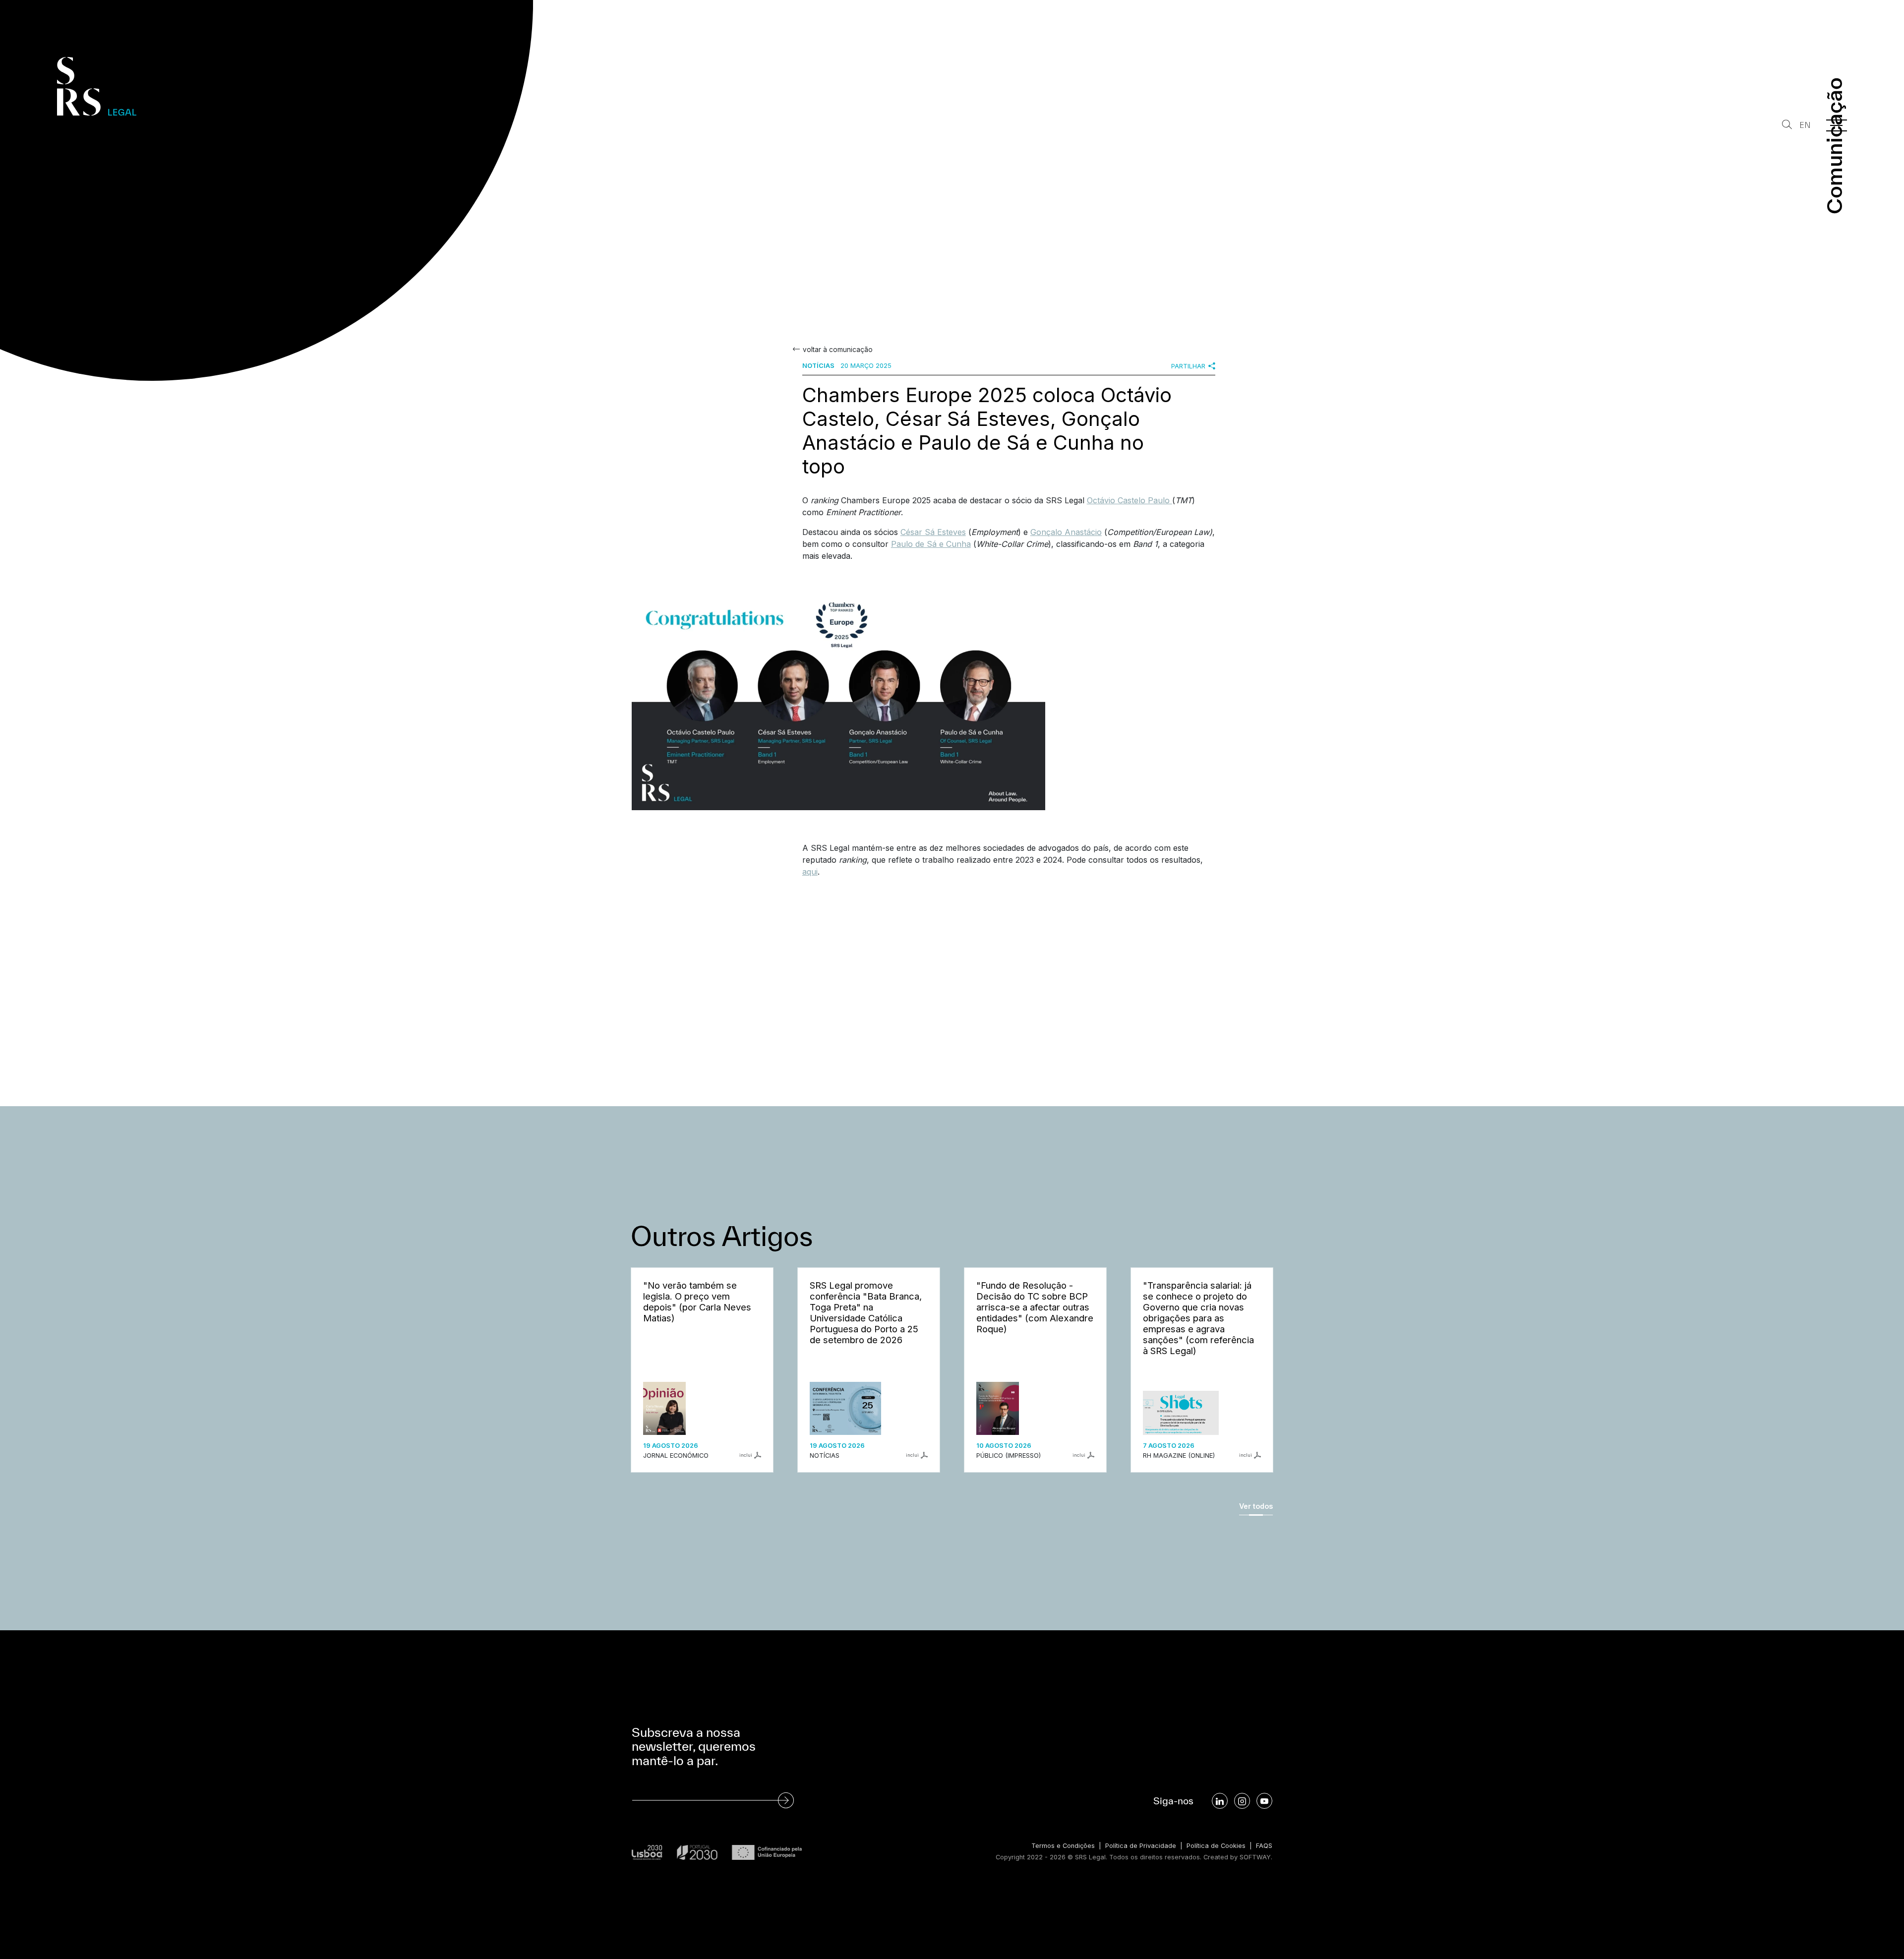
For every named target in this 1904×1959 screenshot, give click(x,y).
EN (1805, 125)
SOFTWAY (1255, 1857)
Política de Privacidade (1141, 1846)
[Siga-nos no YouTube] (1264, 1801)
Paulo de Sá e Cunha (931, 544)
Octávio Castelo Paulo (1130, 500)
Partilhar (1188, 366)
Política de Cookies (1216, 1846)
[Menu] (1837, 125)
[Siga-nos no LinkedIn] (1220, 1801)
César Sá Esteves (933, 532)
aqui (810, 872)
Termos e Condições (1063, 1846)
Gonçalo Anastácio (1066, 532)
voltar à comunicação (838, 350)
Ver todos (1256, 1506)
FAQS (1264, 1846)
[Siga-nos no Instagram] (1242, 1801)
